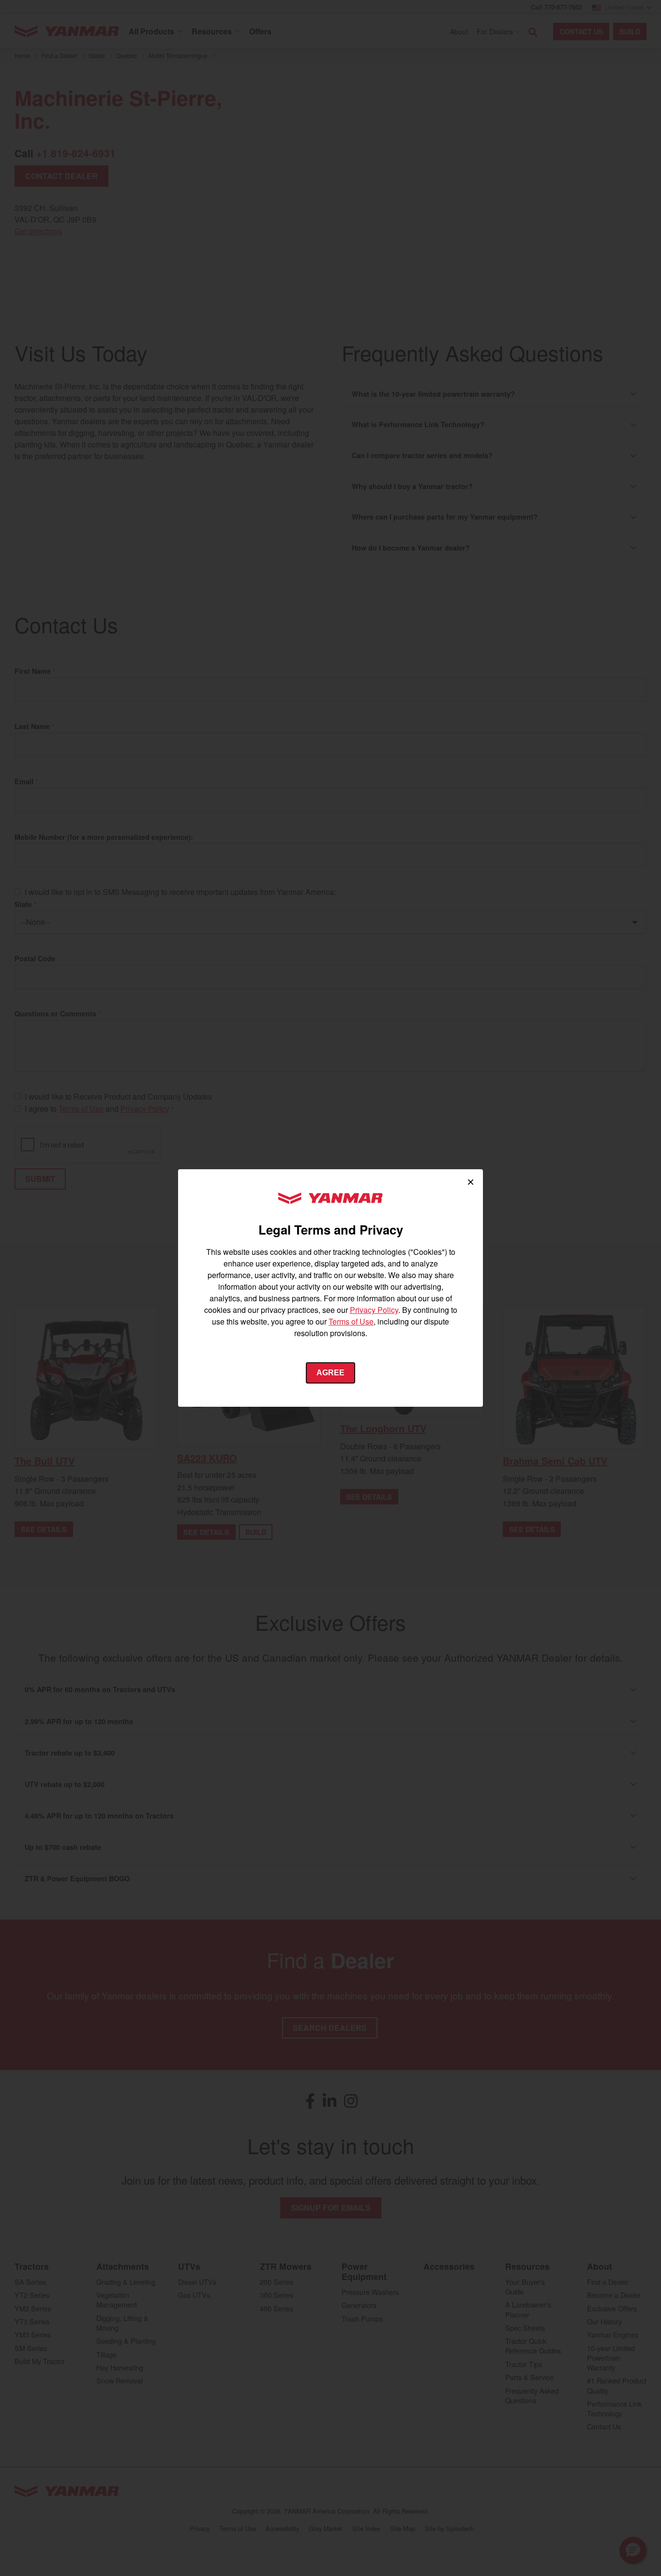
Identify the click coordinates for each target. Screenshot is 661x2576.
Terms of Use (351, 1321)
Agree (330, 1373)
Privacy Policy (374, 1310)
